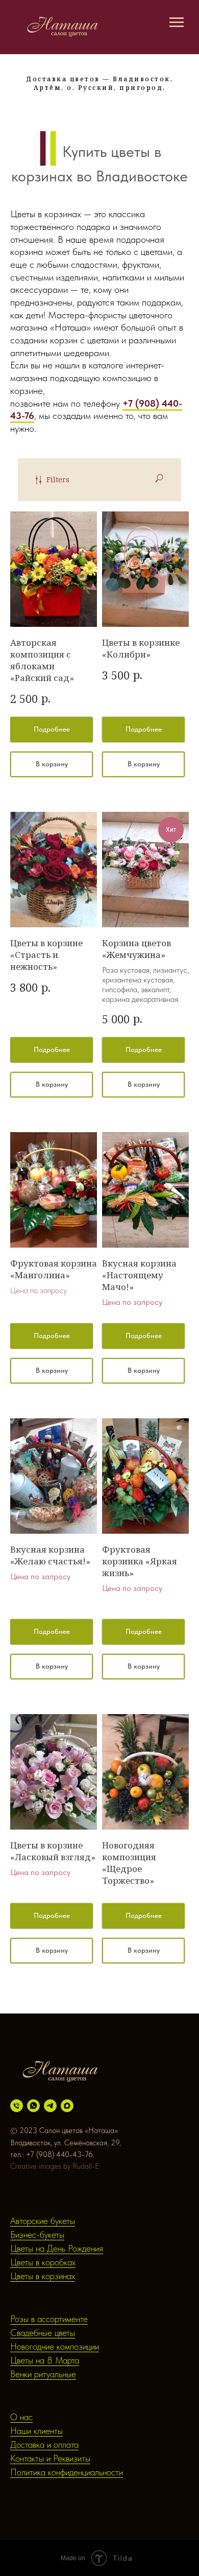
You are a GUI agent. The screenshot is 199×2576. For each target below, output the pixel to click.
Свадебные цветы (43, 2333)
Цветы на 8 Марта (45, 2360)
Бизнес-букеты (37, 2234)
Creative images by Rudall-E (55, 2166)
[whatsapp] (33, 2106)
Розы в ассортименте (49, 2319)
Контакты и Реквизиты (50, 2458)
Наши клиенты (36, 2431)
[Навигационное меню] (177, 22)
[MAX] (67, 2106)
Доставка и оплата (44, 2444)
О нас (21, 2417)
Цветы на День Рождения (57, 2248)
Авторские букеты (43, 2221)
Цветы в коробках (43, 2262)
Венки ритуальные (43, 2374)
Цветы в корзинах (43, 2276)
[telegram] (50, 2106)
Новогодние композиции (55, 2346)
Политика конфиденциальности (67, 2472)
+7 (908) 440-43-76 (59, 2155)
